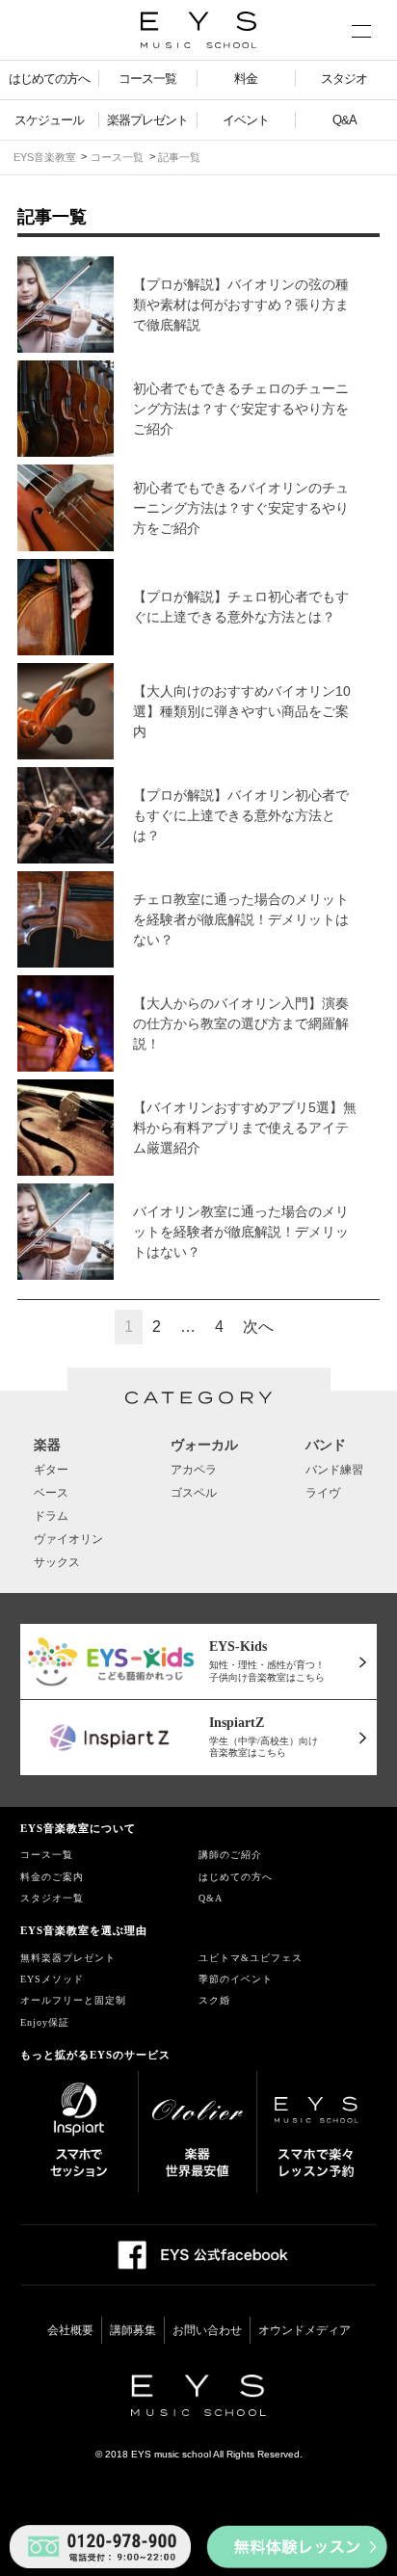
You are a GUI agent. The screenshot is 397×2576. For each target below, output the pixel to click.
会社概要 (70, 2330)
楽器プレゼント (147, 120)
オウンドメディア (304, 2330)
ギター (51, 1470)
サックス (57, 1562)
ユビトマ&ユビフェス (251, 1958)
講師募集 (133, 2330)
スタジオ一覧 (52, 1898)
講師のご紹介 (230, 1855)
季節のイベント (236, 1979)
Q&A (344, 120)
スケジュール (49, 120)
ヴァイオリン (68, 1539)
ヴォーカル (204, 1445)
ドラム (51, 1516)
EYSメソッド (52, 1979)
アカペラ (194, 1470)
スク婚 (214, 2000)
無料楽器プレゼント (68, 1958)
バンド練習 (334, 1470)
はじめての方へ (49, 79)
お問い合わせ (207, 2330)
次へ (258, 1327)
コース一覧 (147, 79)
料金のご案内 (52, 1877)
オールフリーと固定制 (73, 2000)
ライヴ (323, 1493)
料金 (246, 79)
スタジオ (344, 79)
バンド (326, 1445)
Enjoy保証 (45, 2022)
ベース (51, 1493)
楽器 (47, 1445)
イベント (246, 120)
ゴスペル (194, 1493)
